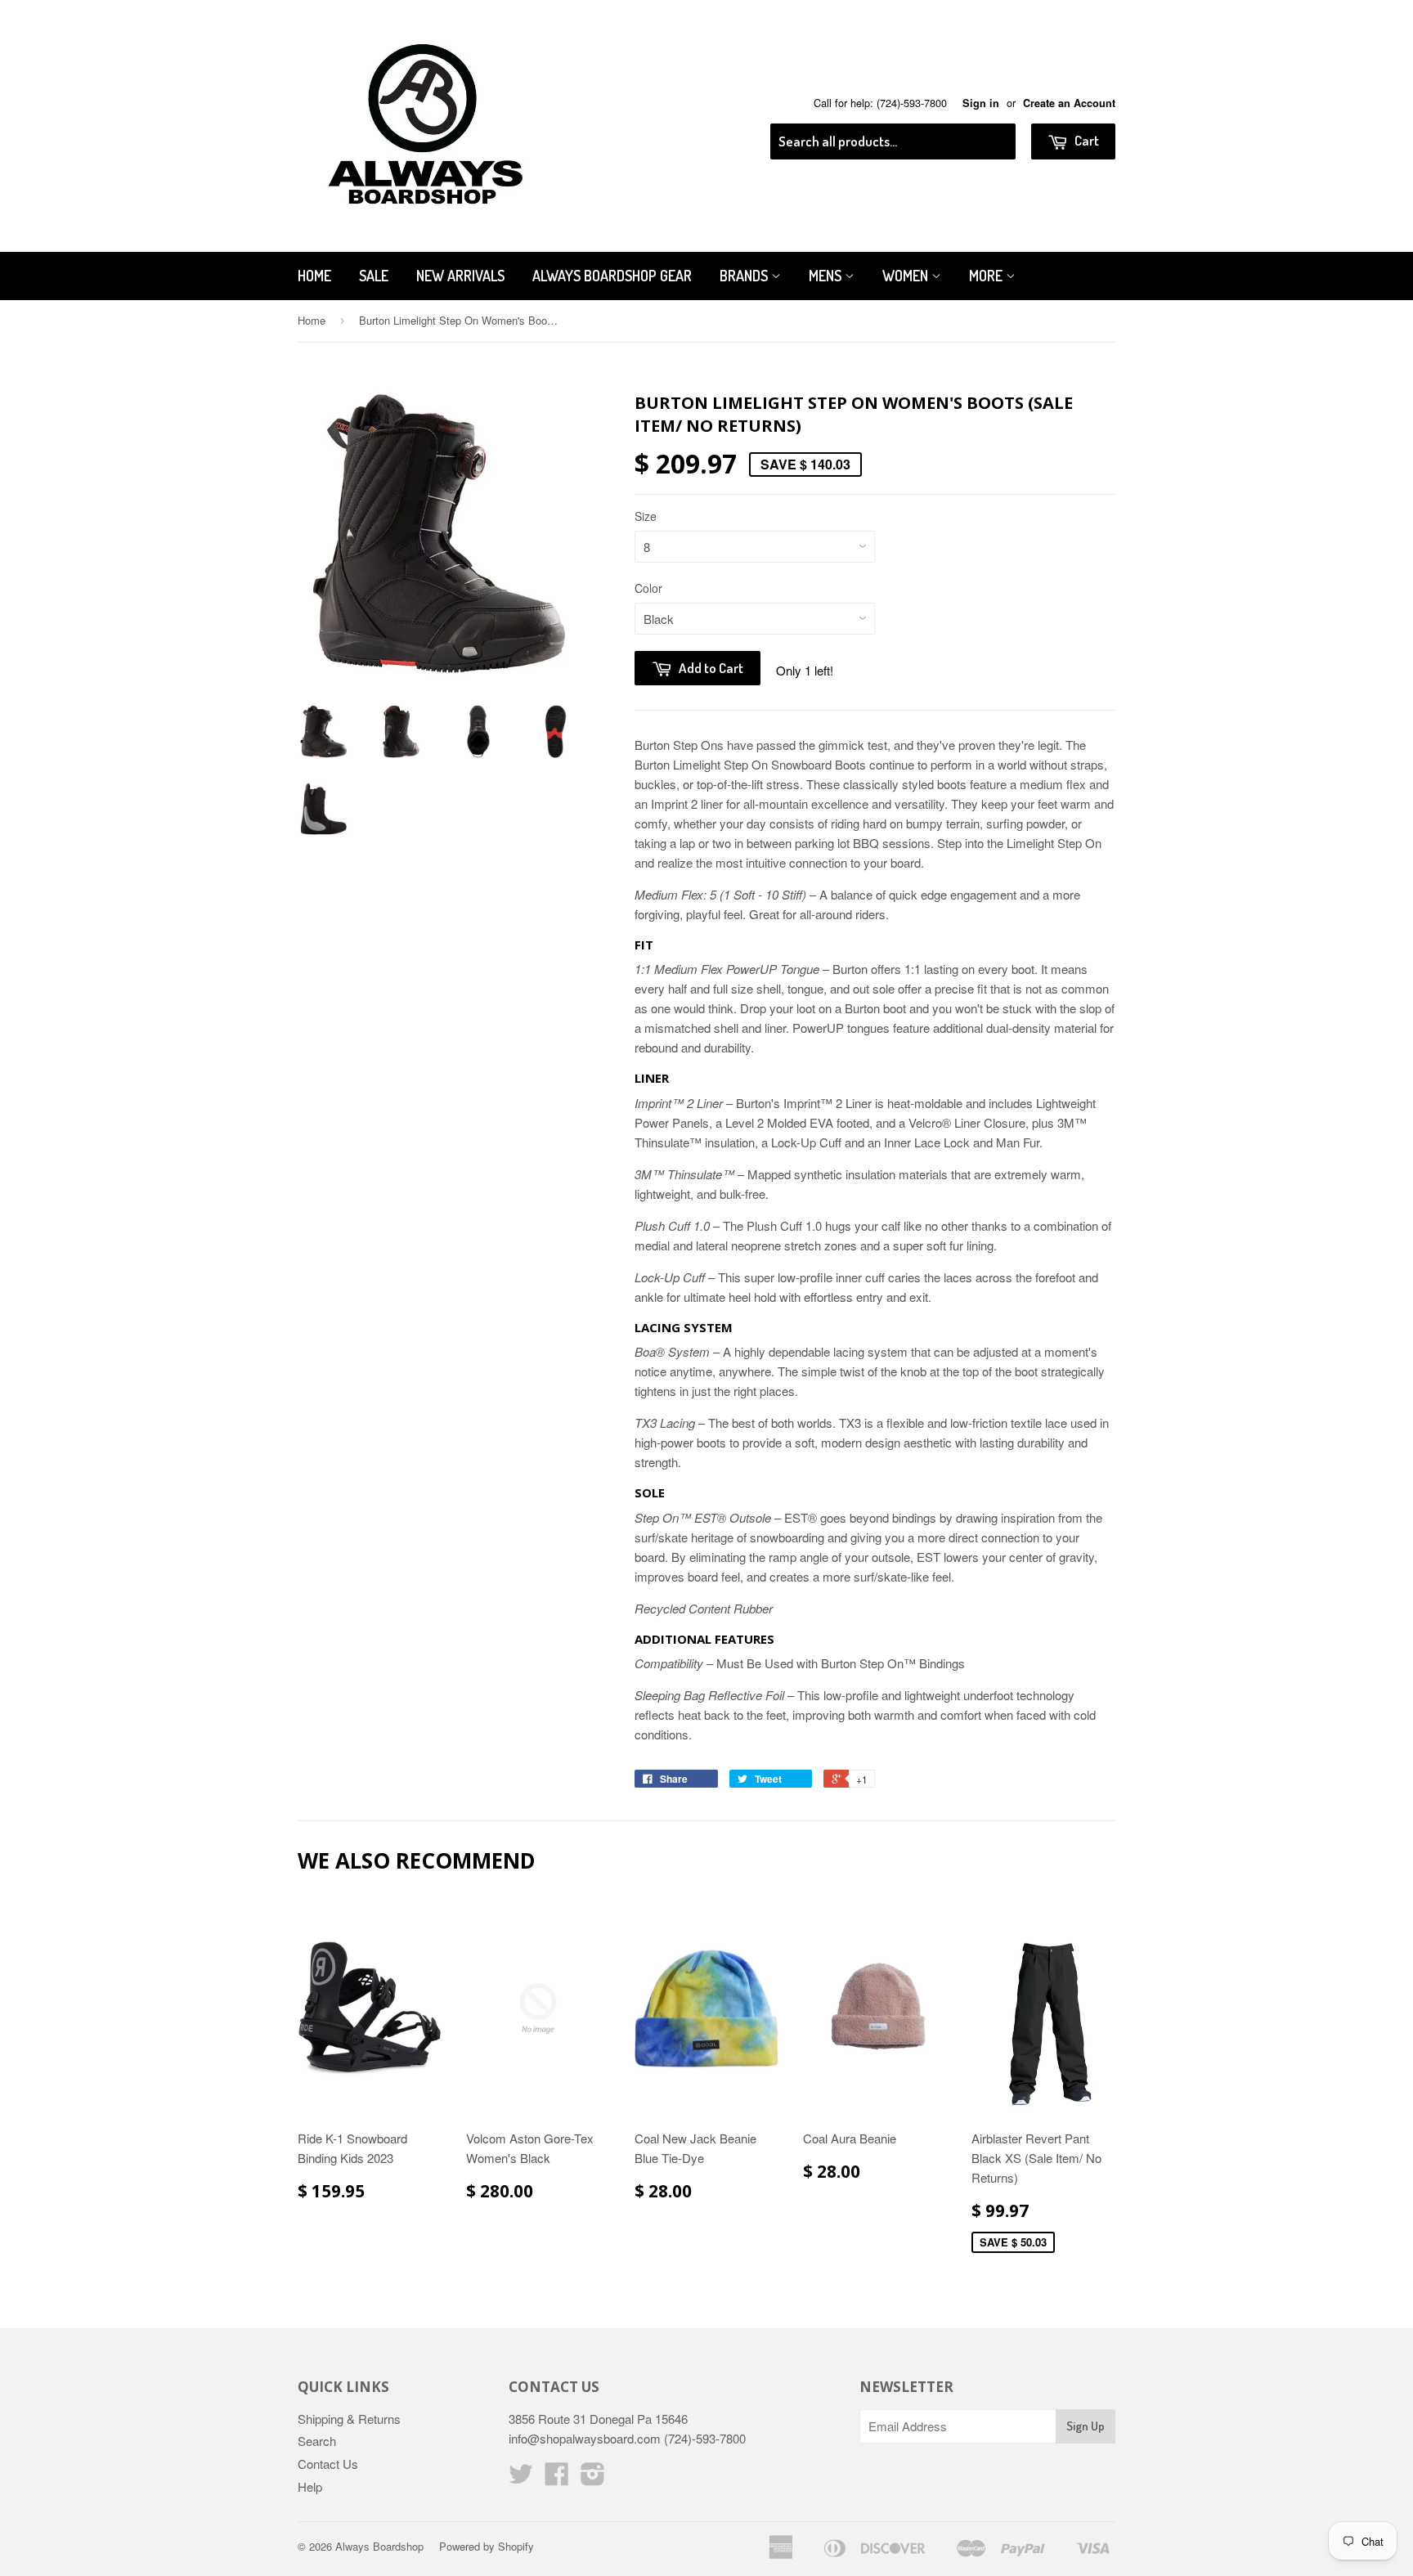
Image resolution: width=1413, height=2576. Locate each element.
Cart (1086, 140)
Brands (745, 276)
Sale (374, 276)
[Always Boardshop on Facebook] (557, 2478)
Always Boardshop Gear (612, 276)
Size (646, 516)
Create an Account (1069, 103)
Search (317, 2441)
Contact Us (328, 2464)
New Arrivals (460, 276)
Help (310, 2486)
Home (314, 276)
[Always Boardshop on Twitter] (521, 2478)
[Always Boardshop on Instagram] (593, 2478)
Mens (827, 276)
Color (648, 588)
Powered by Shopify (487, 2546)
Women (907, 276)
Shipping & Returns (349, 2419)
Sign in (981, 103)
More (987, 276)
